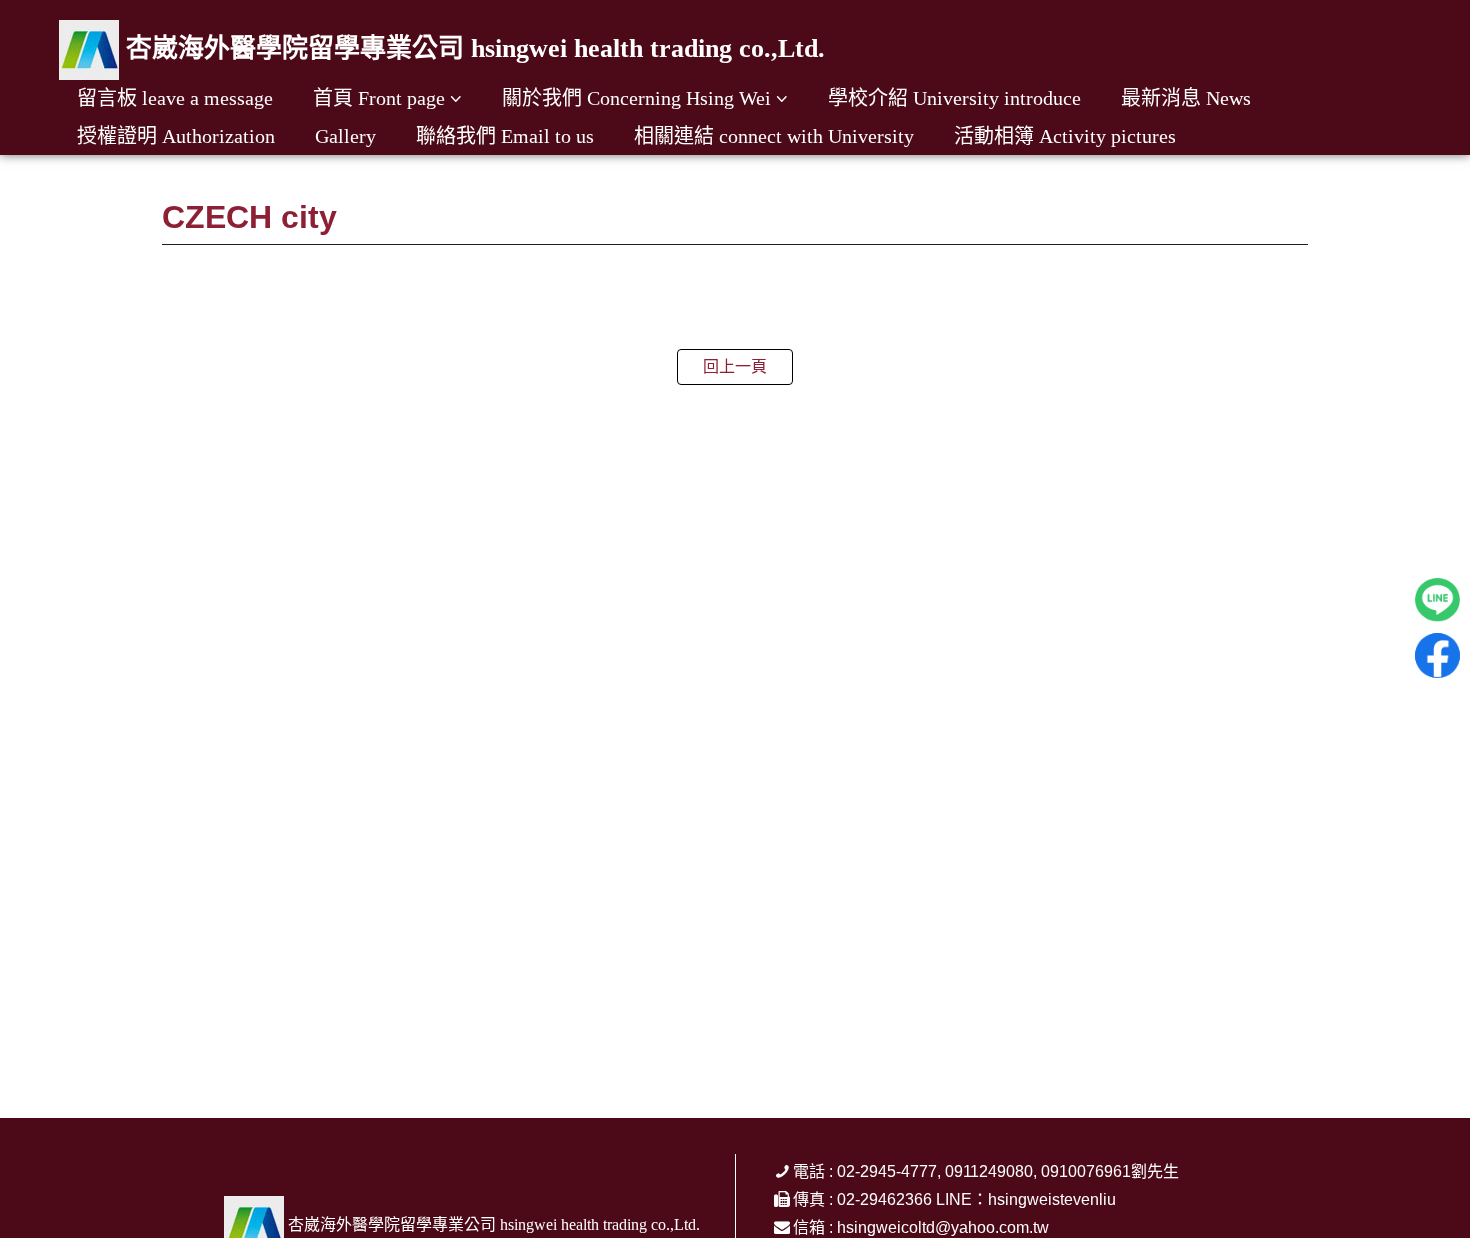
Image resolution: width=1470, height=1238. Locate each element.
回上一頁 (735, 366)
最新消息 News (1186, 98)
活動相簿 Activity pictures (1065, 136)
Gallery (345, 136)
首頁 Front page (379, 98)
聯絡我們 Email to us (505, 136)
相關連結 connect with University (774, 136)
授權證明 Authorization (176, 136)
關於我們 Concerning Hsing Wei (636, 98)
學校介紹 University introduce (954, 98)
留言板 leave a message (175, 98)
